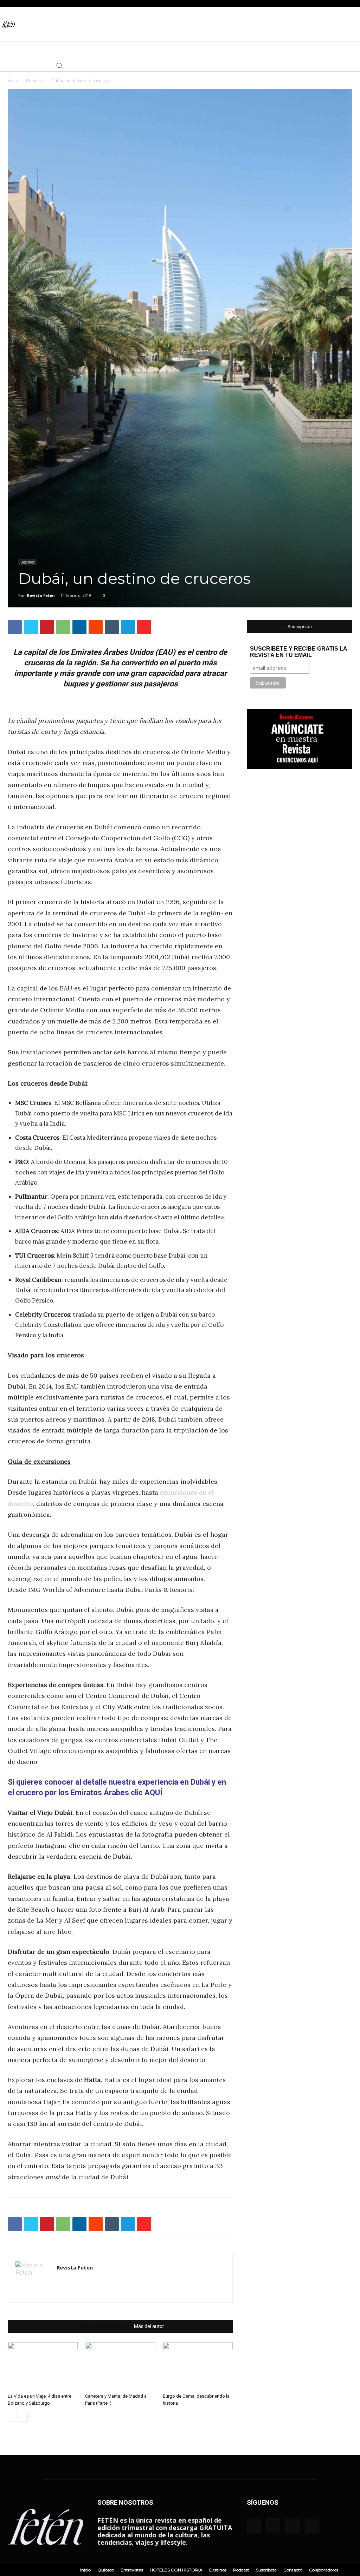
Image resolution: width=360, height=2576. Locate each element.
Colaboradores (324, 2570)
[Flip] (144, 627)
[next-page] (23, 2417)
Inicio (13, 81)
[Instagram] (16, 65)
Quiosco (106, 2570)
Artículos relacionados (101, 2326)
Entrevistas (132, 2570)
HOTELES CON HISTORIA (176, 2570)
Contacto (293, 2570)
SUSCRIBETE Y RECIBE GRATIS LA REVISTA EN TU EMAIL (298, 652)
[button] (59, 65)
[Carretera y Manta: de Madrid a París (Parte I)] (120, 2366)
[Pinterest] (47, 627)
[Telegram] (128, 627)
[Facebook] (5, 65)
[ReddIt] (96, 627)
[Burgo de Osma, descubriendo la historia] (198, 2366)
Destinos (35, 81)
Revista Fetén (41, 595)
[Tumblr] (112, 627)
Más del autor (149, 2326)
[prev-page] (12, 2417)
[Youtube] (37, 65)
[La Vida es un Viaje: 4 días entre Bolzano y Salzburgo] (43, 2366)
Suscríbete (266, 2570)
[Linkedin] (79, 627)
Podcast (241, 2570)
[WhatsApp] (63, 627)
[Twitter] (26, 65)
